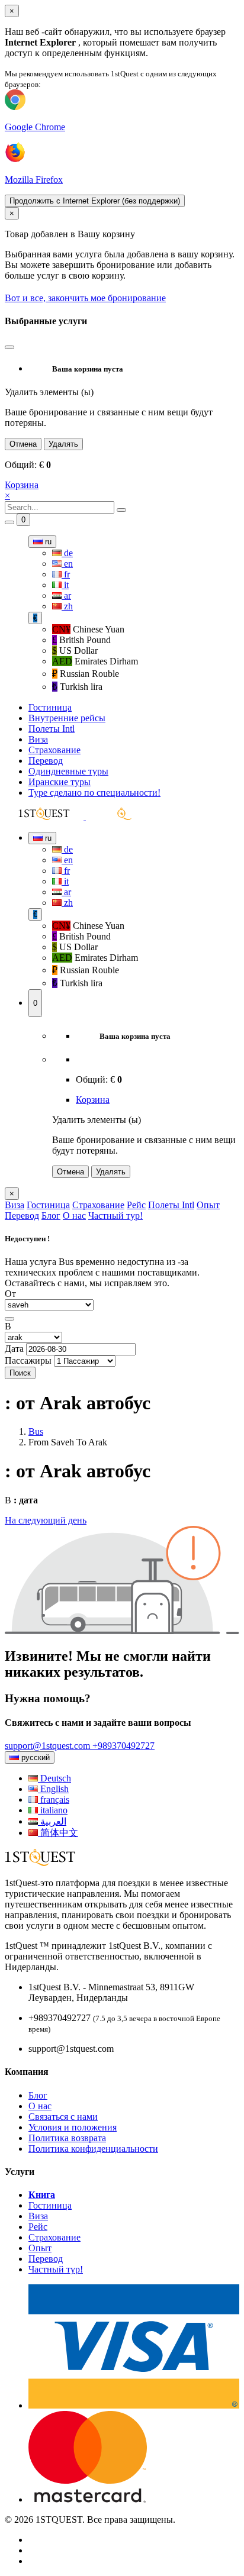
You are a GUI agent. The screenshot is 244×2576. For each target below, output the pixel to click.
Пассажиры (28, 1360)
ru (47, 542)
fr (66, 574)
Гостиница (50, 707)
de (67, 553)
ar (66, 595)
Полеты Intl (52, 729)
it (65, 585)
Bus (36, 1431)
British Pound (81, 640)
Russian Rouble (86, 674)
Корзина (22, 485)
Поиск (20, 1373)
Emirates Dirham (95, 661)
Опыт (208, 1205)
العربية (52, 1821)
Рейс (136, 1205)
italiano (53, 1810)
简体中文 (58, 1833)
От (10, 1294)
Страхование (54, 750)
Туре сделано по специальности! (94, 793)
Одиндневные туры (68, 771)
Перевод (46, 761)
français (54, 1799)
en (67, 564)
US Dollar (75, 651)
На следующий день (46, 1520)
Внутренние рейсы (67, 718)
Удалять (63, 444)
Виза (38, 739)
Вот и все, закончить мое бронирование (85, 298)
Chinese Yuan (88, 629)
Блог (51, 1216)
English (53, 1789)
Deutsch (54, 1778)
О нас (74, 1216)
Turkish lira (77, 687)
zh (67, 606)
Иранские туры (60, 782)
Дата (14, 1349)
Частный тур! (115, 1216)
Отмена (23, 444)
